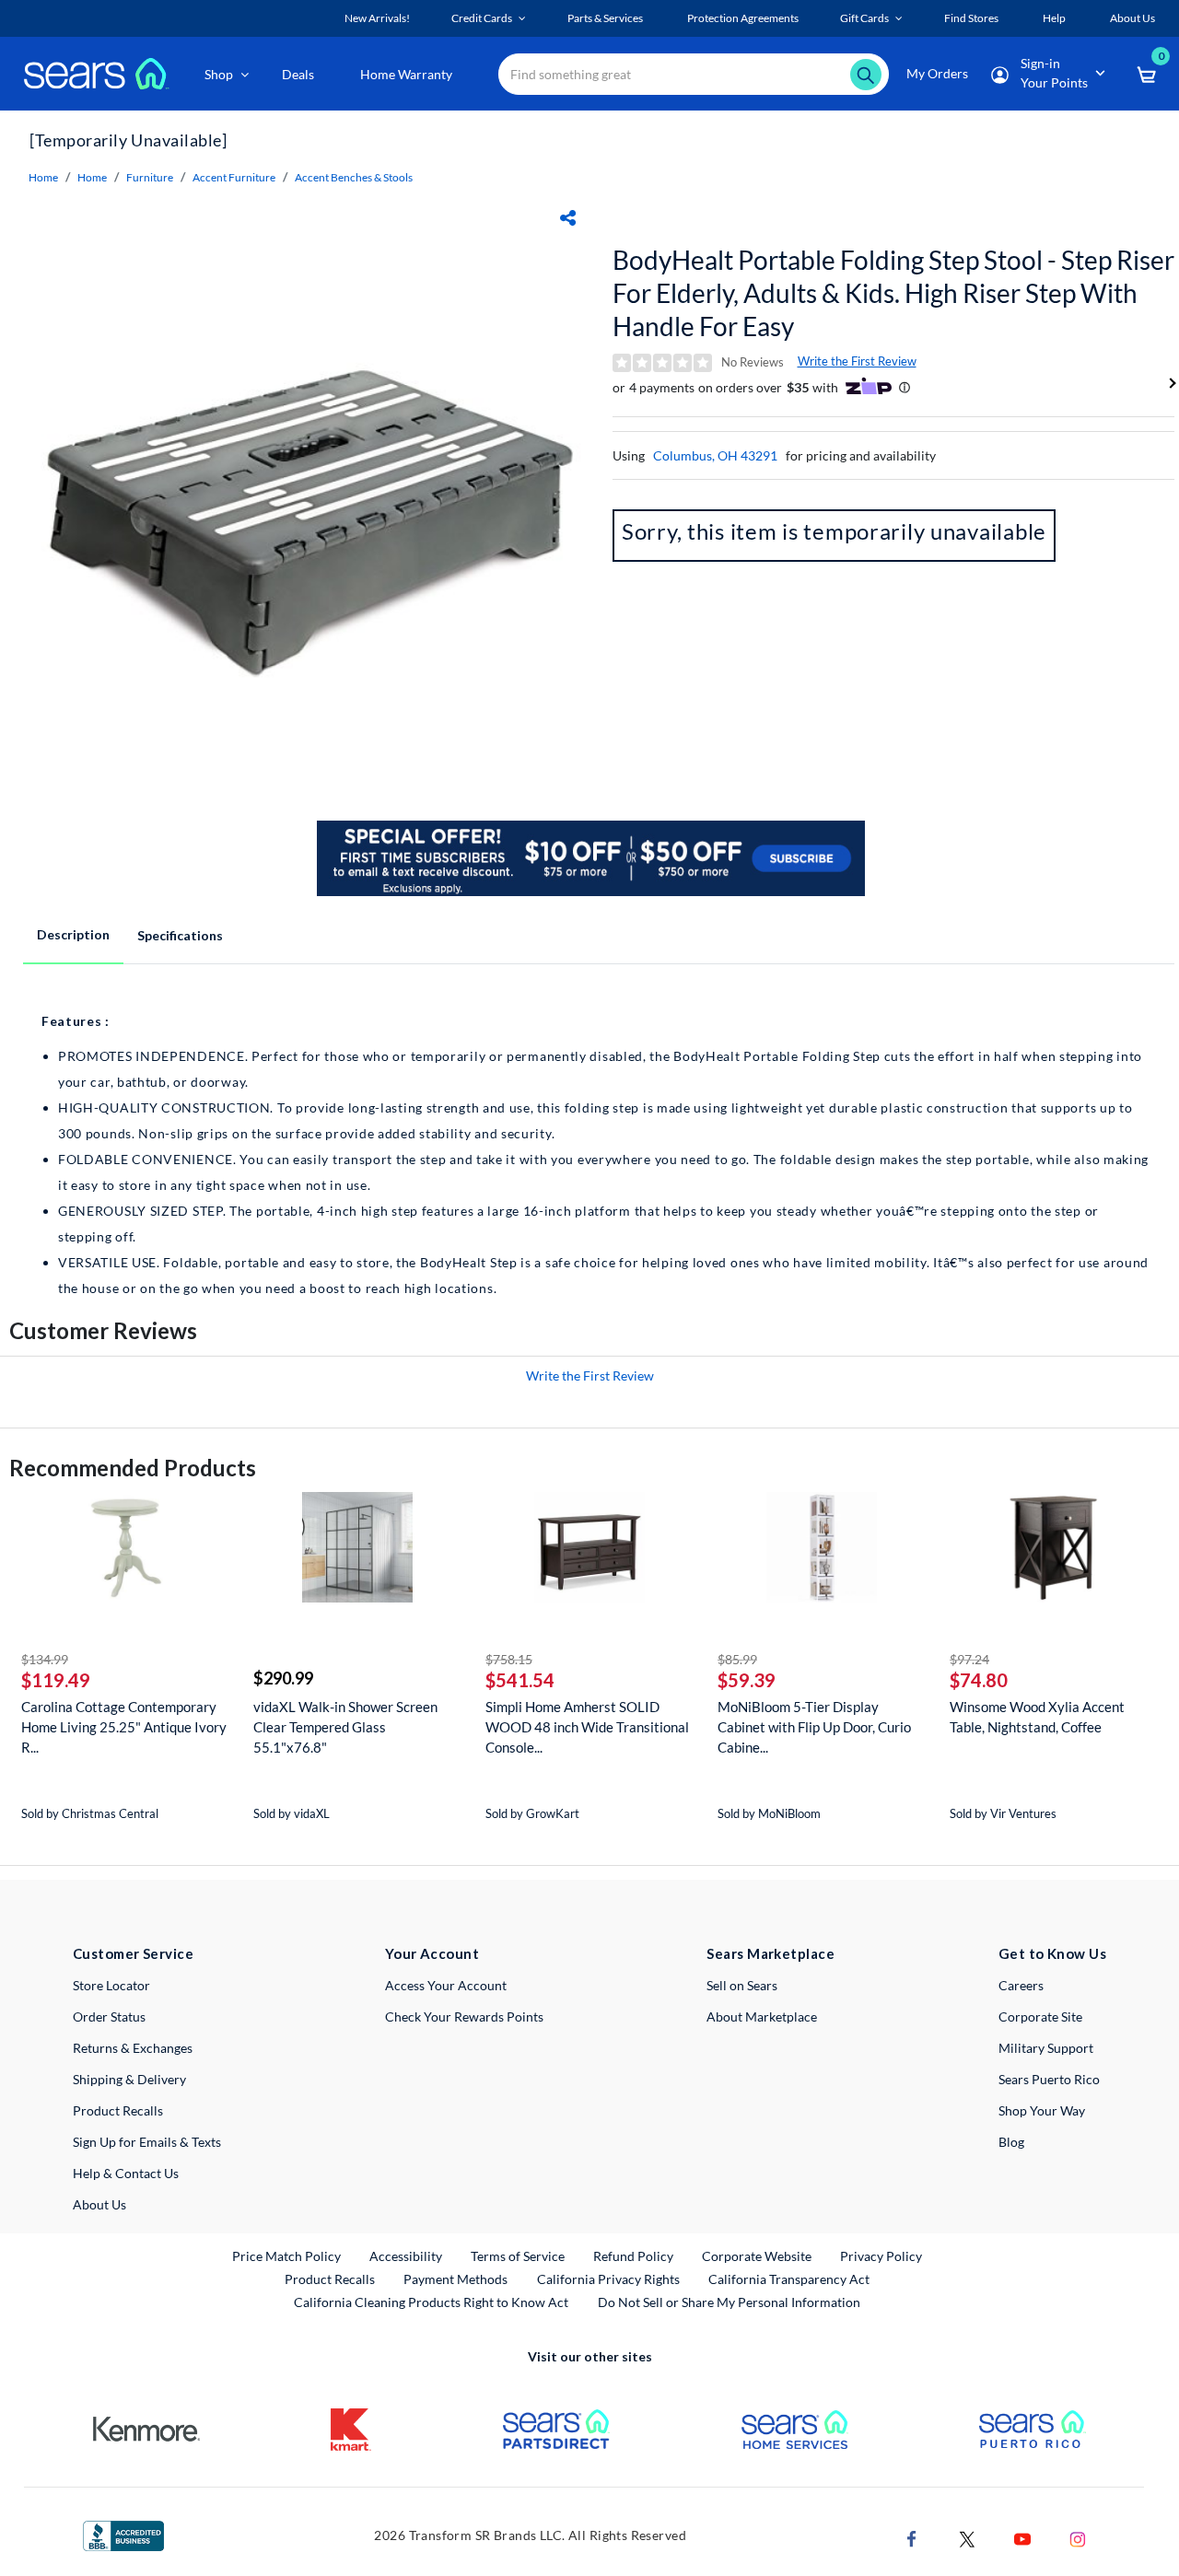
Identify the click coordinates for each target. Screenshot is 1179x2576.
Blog (1011, 2142)
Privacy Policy (881, 2256)
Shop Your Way (1042, 2110)
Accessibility (406, 2256)
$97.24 (969, 1659)
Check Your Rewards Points (464, 2017)
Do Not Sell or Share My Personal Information (729, 2302)
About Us (99, 2204)
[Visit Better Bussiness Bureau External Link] (123, 2534)
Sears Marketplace (770, 1953)
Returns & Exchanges (133, 2048)
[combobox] (694, 74)
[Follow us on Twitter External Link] (967, 2537)
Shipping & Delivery (129, 2079)
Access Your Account (446, 1985)
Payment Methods (455, 2279)
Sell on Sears (742, 1985)
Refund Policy (633, 2256)
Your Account (432, 1953)
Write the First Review (857, 361)
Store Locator (111, 1985)
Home (43, 177)
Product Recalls (118, 2110)
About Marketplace (762, 2017)
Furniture (150, 177)
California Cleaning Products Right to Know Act (431, 2302)
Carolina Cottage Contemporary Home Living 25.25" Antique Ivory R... (124, 1727)
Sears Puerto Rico (1049, 2079)
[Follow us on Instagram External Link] (1078, 2537)
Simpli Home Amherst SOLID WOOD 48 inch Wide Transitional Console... (587, 1727)
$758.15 (509, 1659)
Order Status (109, 2017)
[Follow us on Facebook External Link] (912, 2537)
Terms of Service (518, 2256)
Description (73, 934)
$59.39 (747, 1680)
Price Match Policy (286, 2256)
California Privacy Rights (608, 2279)
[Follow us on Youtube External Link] (1022, 2537)
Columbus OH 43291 (715, 455)
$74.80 (979, 1680)
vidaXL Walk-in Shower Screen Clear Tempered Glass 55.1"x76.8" (345, 1727)
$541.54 (520, 1680)
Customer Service (133, 1953)
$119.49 (56, 1680)
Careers (1021, 1985)
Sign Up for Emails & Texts (147, 2142)
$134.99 (45, 1659)
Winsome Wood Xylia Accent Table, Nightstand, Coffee (1037, 1717)
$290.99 (283, 1678)
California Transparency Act (789, 2279)
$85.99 (737, 1659)
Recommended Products (133, 1468)
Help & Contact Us (126, 2173)
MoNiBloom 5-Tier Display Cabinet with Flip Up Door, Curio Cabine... (814, 1727)
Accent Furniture (234, 177)
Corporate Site (1040, 2017)
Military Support (1046, 2048)
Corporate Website (758, 2255)
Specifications (180, 935)
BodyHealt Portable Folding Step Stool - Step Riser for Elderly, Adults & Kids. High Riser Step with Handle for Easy (893, 293)
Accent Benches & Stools (354, 177)
